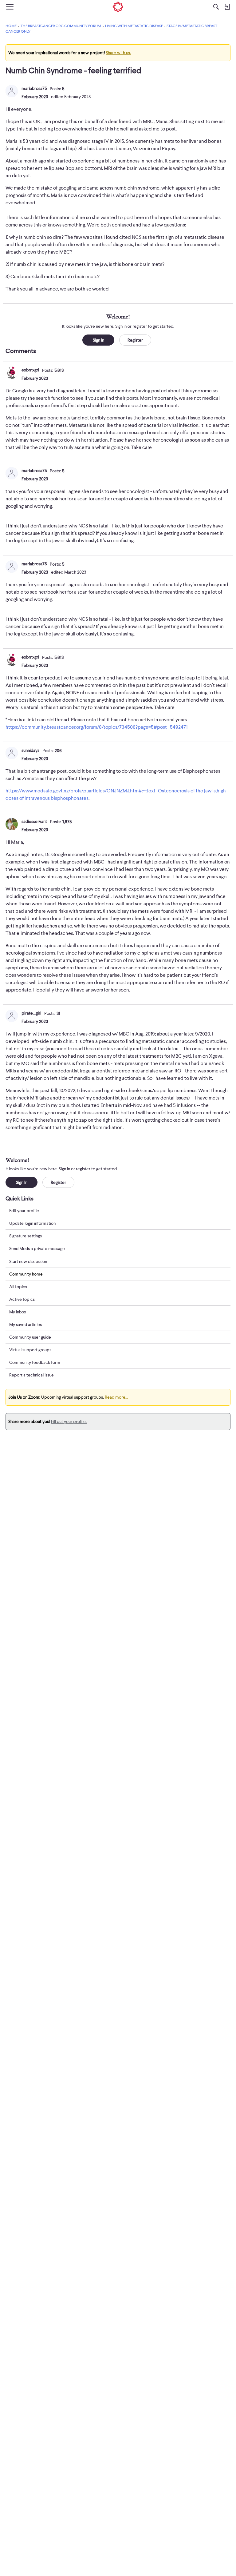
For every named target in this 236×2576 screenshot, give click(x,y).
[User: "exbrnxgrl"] (12, 373)
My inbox (18, 1312)
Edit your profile (24, 1211)
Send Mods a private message (37, 1248)
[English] (118, 7)
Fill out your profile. (69, 1421)
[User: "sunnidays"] (12, 753)
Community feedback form (35, 1362)
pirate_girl (31, 1013)
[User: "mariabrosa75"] (12, 91)
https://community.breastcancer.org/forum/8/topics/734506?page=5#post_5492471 (96, 727)
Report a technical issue (31, 1375)
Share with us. (118, 53)
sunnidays (30, 750)
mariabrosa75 (34, 88)
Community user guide (30, 1337)
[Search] (216, 7)
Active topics (22, 1299)
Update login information (32, 1223)
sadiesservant (34, 821)
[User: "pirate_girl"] (12, 1016)
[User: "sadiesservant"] (12, 824)
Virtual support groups (30, 1350)
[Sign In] (227, 7)
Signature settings (26, 1236)
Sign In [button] (98, 340)
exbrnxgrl (30, 370)
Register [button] (135, 340)
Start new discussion (28, 1261)
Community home (26, 1274)
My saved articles (26, 1324)
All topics (18, 1287)
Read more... (116, 1397)
